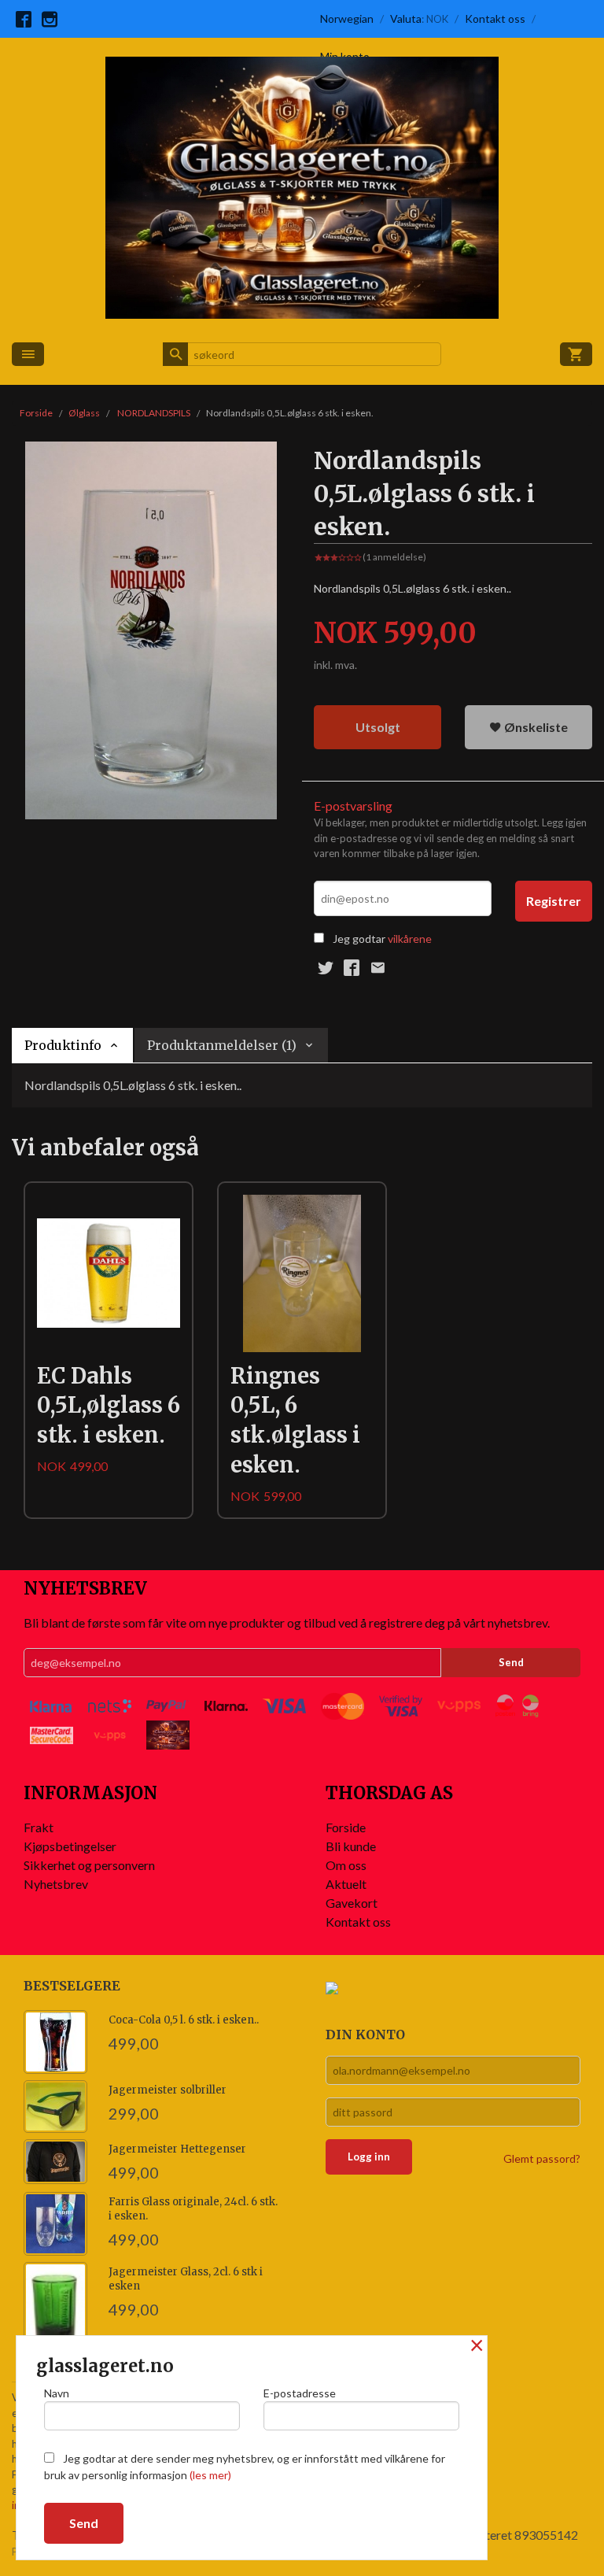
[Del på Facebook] (352, 967)
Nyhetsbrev (56, 1884)
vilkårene (410, 939)
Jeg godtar (359, 939)
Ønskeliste (535, 727)
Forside (36, 413)
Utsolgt (378, 727)
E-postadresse (300, 2393)
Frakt (39, 1827)
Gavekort (352, 1903)
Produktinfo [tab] (63, 1045)
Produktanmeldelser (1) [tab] (222, 1045)
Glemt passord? (542, 2158)
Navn (57, 2393)
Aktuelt (346, 1884)
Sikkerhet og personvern (89, 1865)
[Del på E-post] (377, 967)
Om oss (346, 1865)
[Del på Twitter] (326, 967)
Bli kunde (351, 1846)
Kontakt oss (358, 1922)
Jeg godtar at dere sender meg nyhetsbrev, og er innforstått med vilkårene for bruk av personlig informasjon (245, 2467)
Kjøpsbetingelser (70, 1846)
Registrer (554, 901)
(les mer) (210, 2475)
